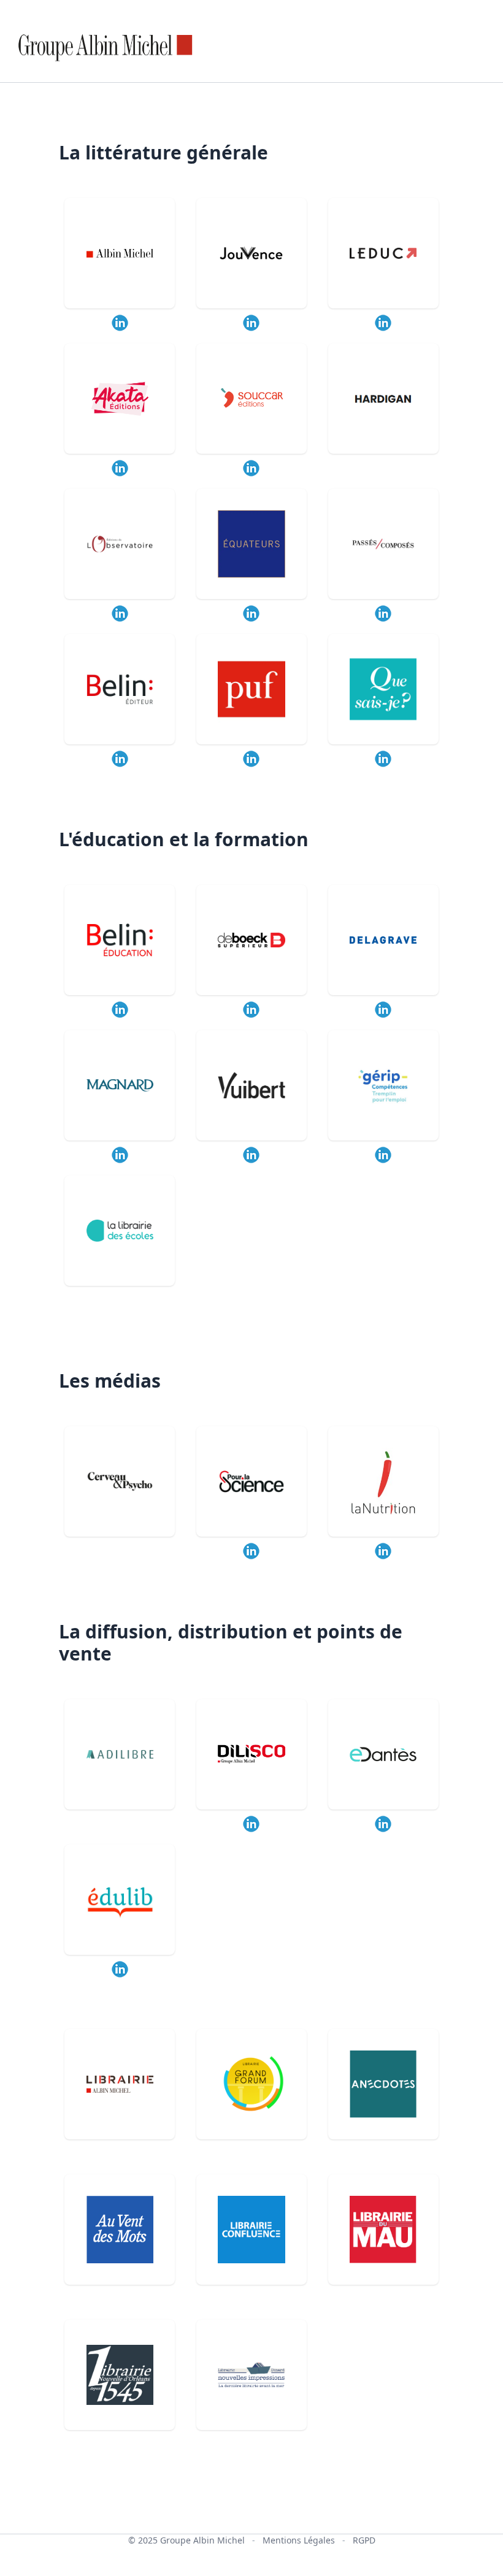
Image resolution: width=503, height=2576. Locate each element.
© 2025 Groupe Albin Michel (186, 2540)
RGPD (364, 2540)
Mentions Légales (299, 2540)
